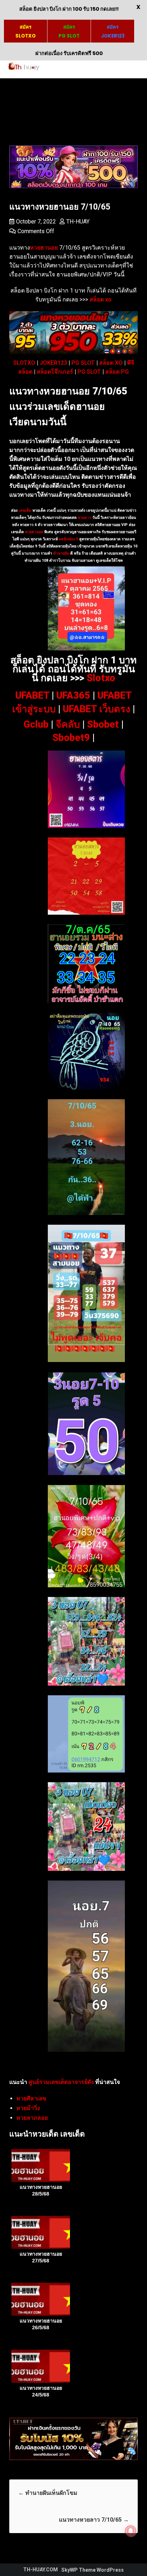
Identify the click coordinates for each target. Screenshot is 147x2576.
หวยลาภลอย (32, 2118)
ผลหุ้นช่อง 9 (69, 539)
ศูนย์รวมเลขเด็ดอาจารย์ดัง (61, 2082)
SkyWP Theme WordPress (93, 2570)
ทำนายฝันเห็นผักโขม (48, 2493)
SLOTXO (24, 363)
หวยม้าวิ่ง (28, 2108)
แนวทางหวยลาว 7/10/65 (94, 2520)
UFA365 (73, 695)
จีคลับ (68, 724)
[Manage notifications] (131, 2531)
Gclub (36, 724)
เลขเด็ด (25, 510)
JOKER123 (53, 363)
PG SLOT (83, 363)
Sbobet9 (71, 738)
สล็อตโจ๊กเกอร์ (55, 372)
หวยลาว (85, 518)
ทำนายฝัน (61, 553)
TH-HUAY (78, 222)
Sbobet (103, 724)
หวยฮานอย (34, 532)
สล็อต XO (111, 363)
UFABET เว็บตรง (97, 709)
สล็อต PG (117, 372)
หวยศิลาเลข (31, 2098)
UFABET (32, 695)
